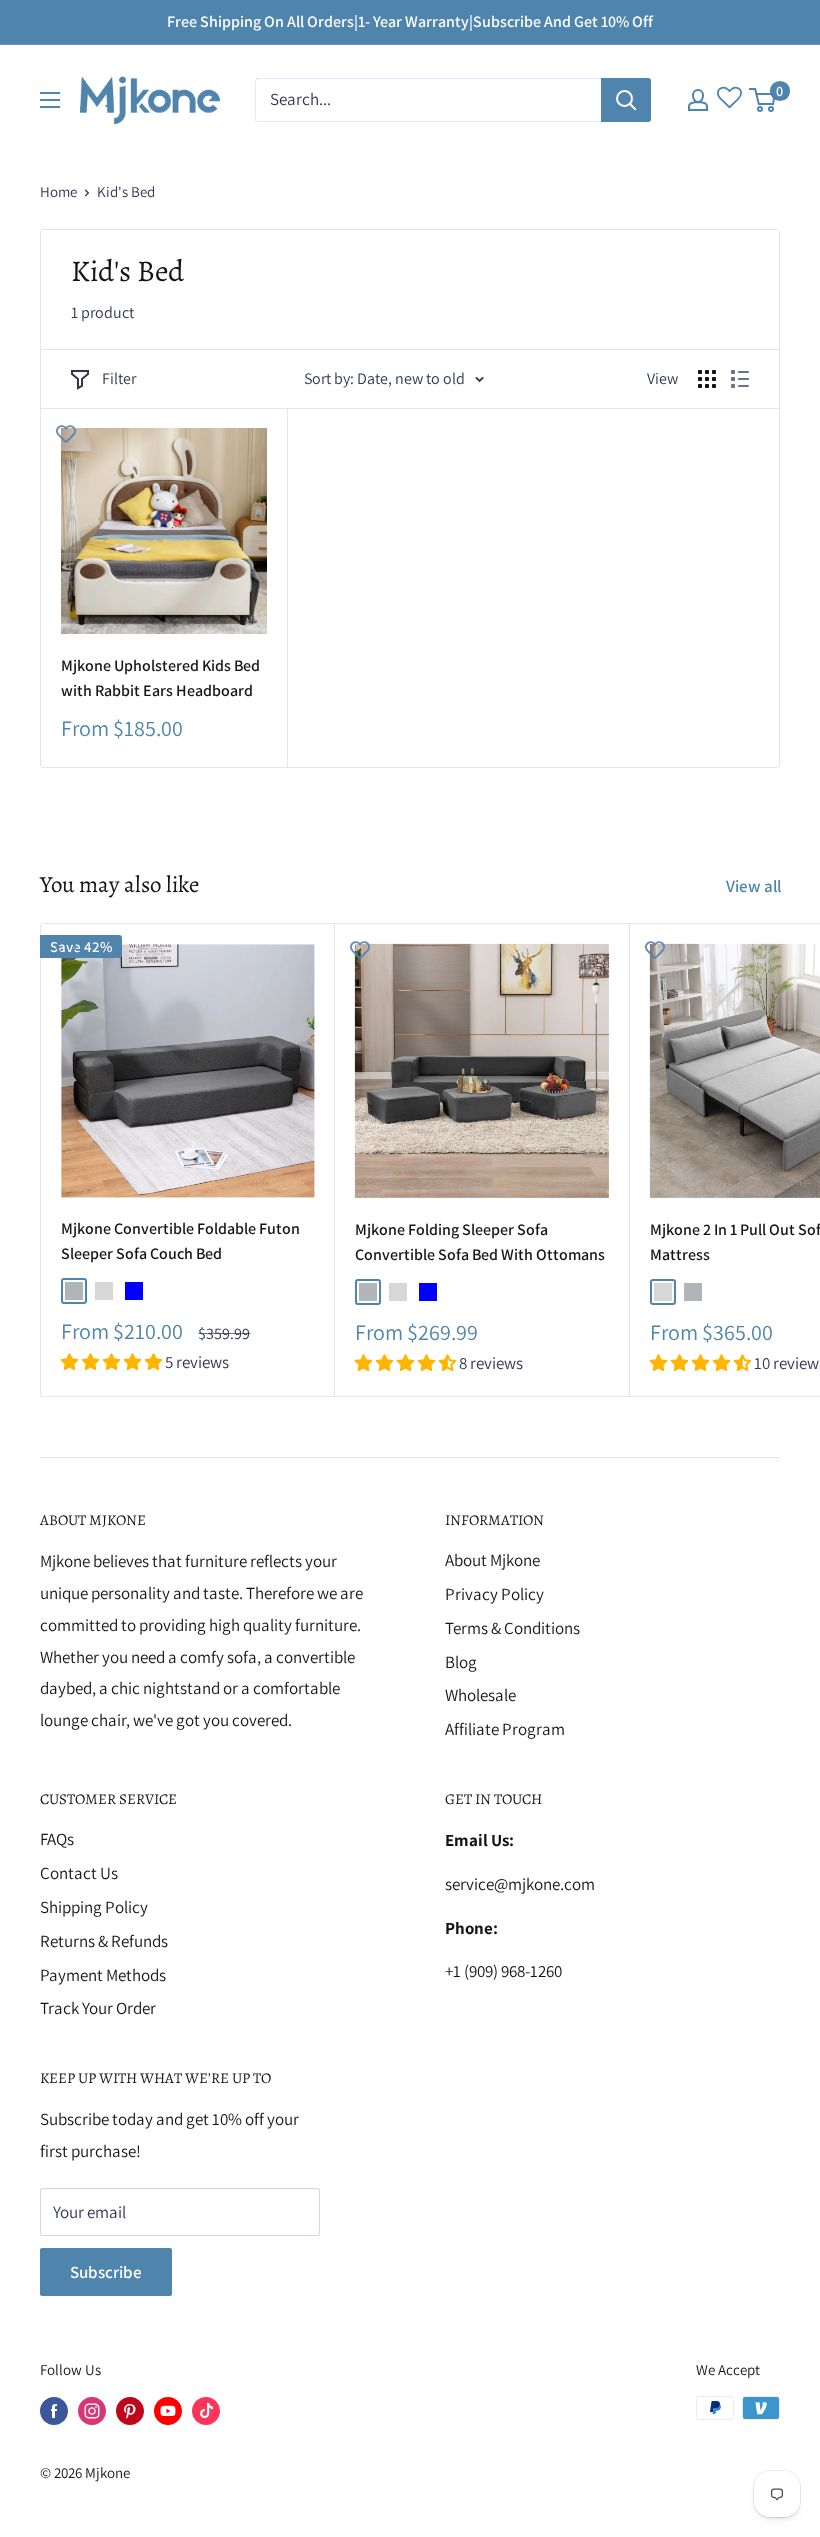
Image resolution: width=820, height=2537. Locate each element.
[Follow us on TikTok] (206, 2410)
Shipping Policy (94, 1907)
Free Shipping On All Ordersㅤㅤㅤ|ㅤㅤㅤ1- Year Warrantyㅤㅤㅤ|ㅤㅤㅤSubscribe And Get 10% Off (410, 21)
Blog (461, 1662)
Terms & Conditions (512, 1628)
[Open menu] (50, 100)
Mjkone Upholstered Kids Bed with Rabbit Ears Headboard (160, 678)
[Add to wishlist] (66, 433)
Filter (119, 378)
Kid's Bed (126, 191)
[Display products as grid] (707, 379)
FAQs (57, 1839)
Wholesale (480, 1695)
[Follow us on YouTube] (168, 2410)
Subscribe (106, 2272)
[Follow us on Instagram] (92, 2410)
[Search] (626, 100)
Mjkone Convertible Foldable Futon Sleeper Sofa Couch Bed (180, 1241)
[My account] (698, 100)
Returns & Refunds (104, 1941)
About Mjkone (492, 1560)
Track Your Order (98, 2008)
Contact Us (79, 1873)
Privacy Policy (494, 1594)
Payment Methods (103, 1975)
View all (755, 886)
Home (58, 191)
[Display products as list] (740, 379)
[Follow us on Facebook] (54, 2410)
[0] (763, 100)
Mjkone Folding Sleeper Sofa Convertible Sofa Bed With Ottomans (480, 1242)
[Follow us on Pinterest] (130, 2410)
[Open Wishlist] (729, 100)
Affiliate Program (505, 1729)
